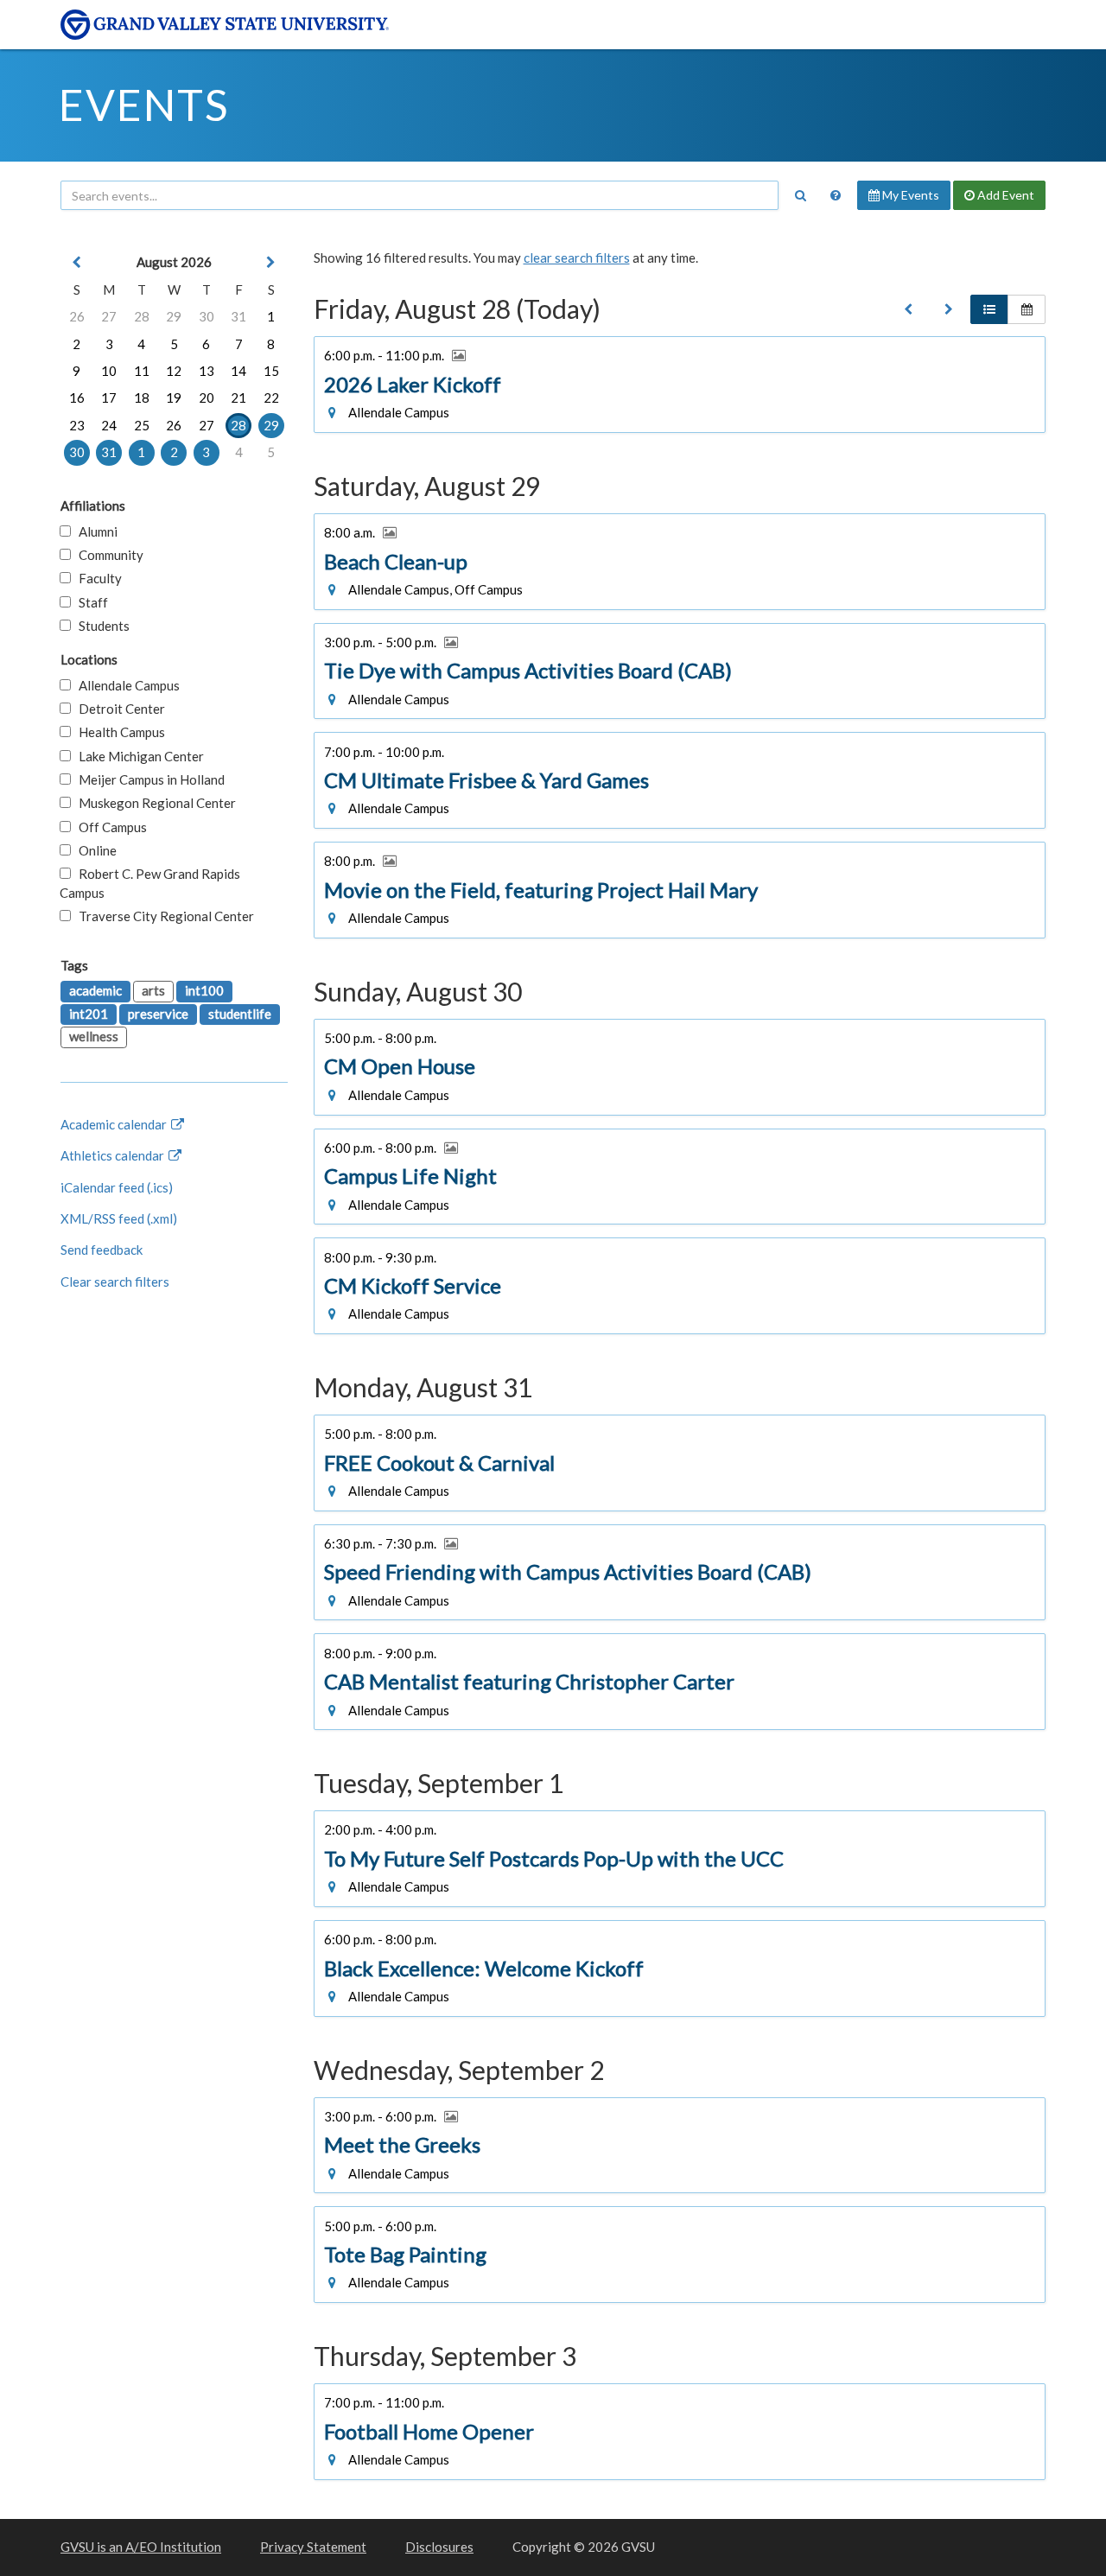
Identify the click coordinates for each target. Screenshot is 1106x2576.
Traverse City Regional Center (162, 916)
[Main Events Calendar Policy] (836, 195)
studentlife (240, 1014)
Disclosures (439, 2547)
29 (174, 316)
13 (207, 371)
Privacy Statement (313, 2547)
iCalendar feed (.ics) (117, 1187)
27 (109, 316)
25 (142, 425)
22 (271, 398)
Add (1004, 195)
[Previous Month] (77, 262)
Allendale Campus (125, 685)
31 (238, 316)
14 (238, 371)
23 (77, 425)
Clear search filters (115, 1282)
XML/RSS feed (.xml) (119, 1218)
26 (77, 316)
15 (271, 371)
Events (144, 105)
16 (77, 398)
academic (95, 990)
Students (100, 626)
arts (153, 990)
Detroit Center (118, 709)
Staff (89, 602)
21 (238, 398)
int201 (89, 1014)
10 (109, 371)
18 (142, 398)
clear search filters (577, 258)
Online (94, 850)
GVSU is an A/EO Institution (141, 2547)
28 (142, 316)
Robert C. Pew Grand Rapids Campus (150, 883)
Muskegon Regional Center (153, 803)
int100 (204, 990)
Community (107, 555)
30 (207, 316)
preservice (158, 1014)
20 (207, 398)
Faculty (96, 578)
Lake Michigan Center (137, 756)
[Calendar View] (1027, 309)
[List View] (989, 309)
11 (142, 371)
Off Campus (109, 827)
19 (174, 398)
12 (174, 371)
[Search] (800, 195)
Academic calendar (115, 1124)
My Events (909, 195)
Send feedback (102, 1250)
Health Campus (118, 732)
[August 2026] (908, 309)
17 (109, 398)
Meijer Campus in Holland (148, 779)
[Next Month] (271, 262)
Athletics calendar (114, 1155)
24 (109, 425)
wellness (94, 1036)
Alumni (94, 531)
